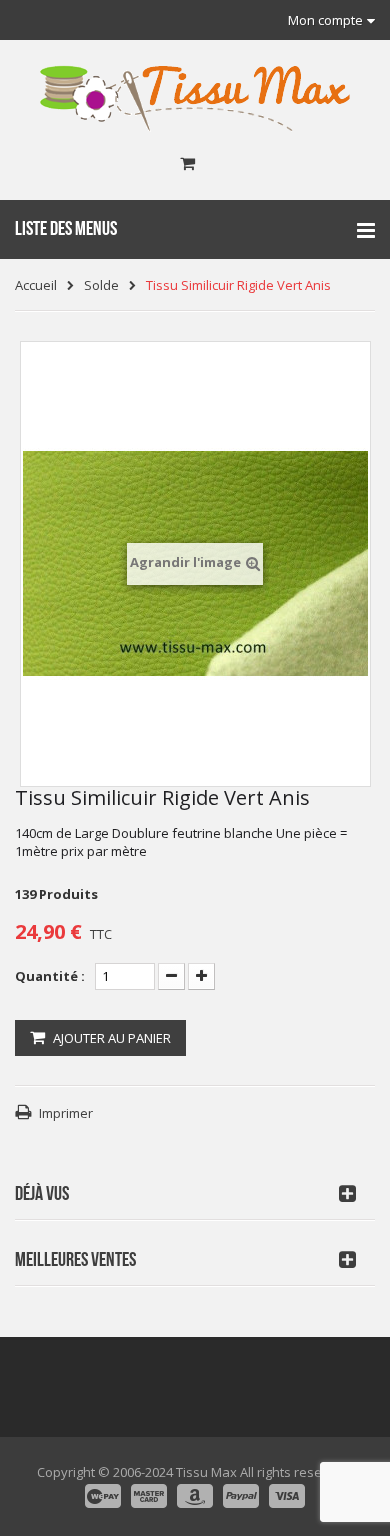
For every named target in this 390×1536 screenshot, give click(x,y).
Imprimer (66, 1113)
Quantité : (50, 976)
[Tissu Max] (195, 98)
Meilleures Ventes (75, 1260)
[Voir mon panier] (187, 164)
